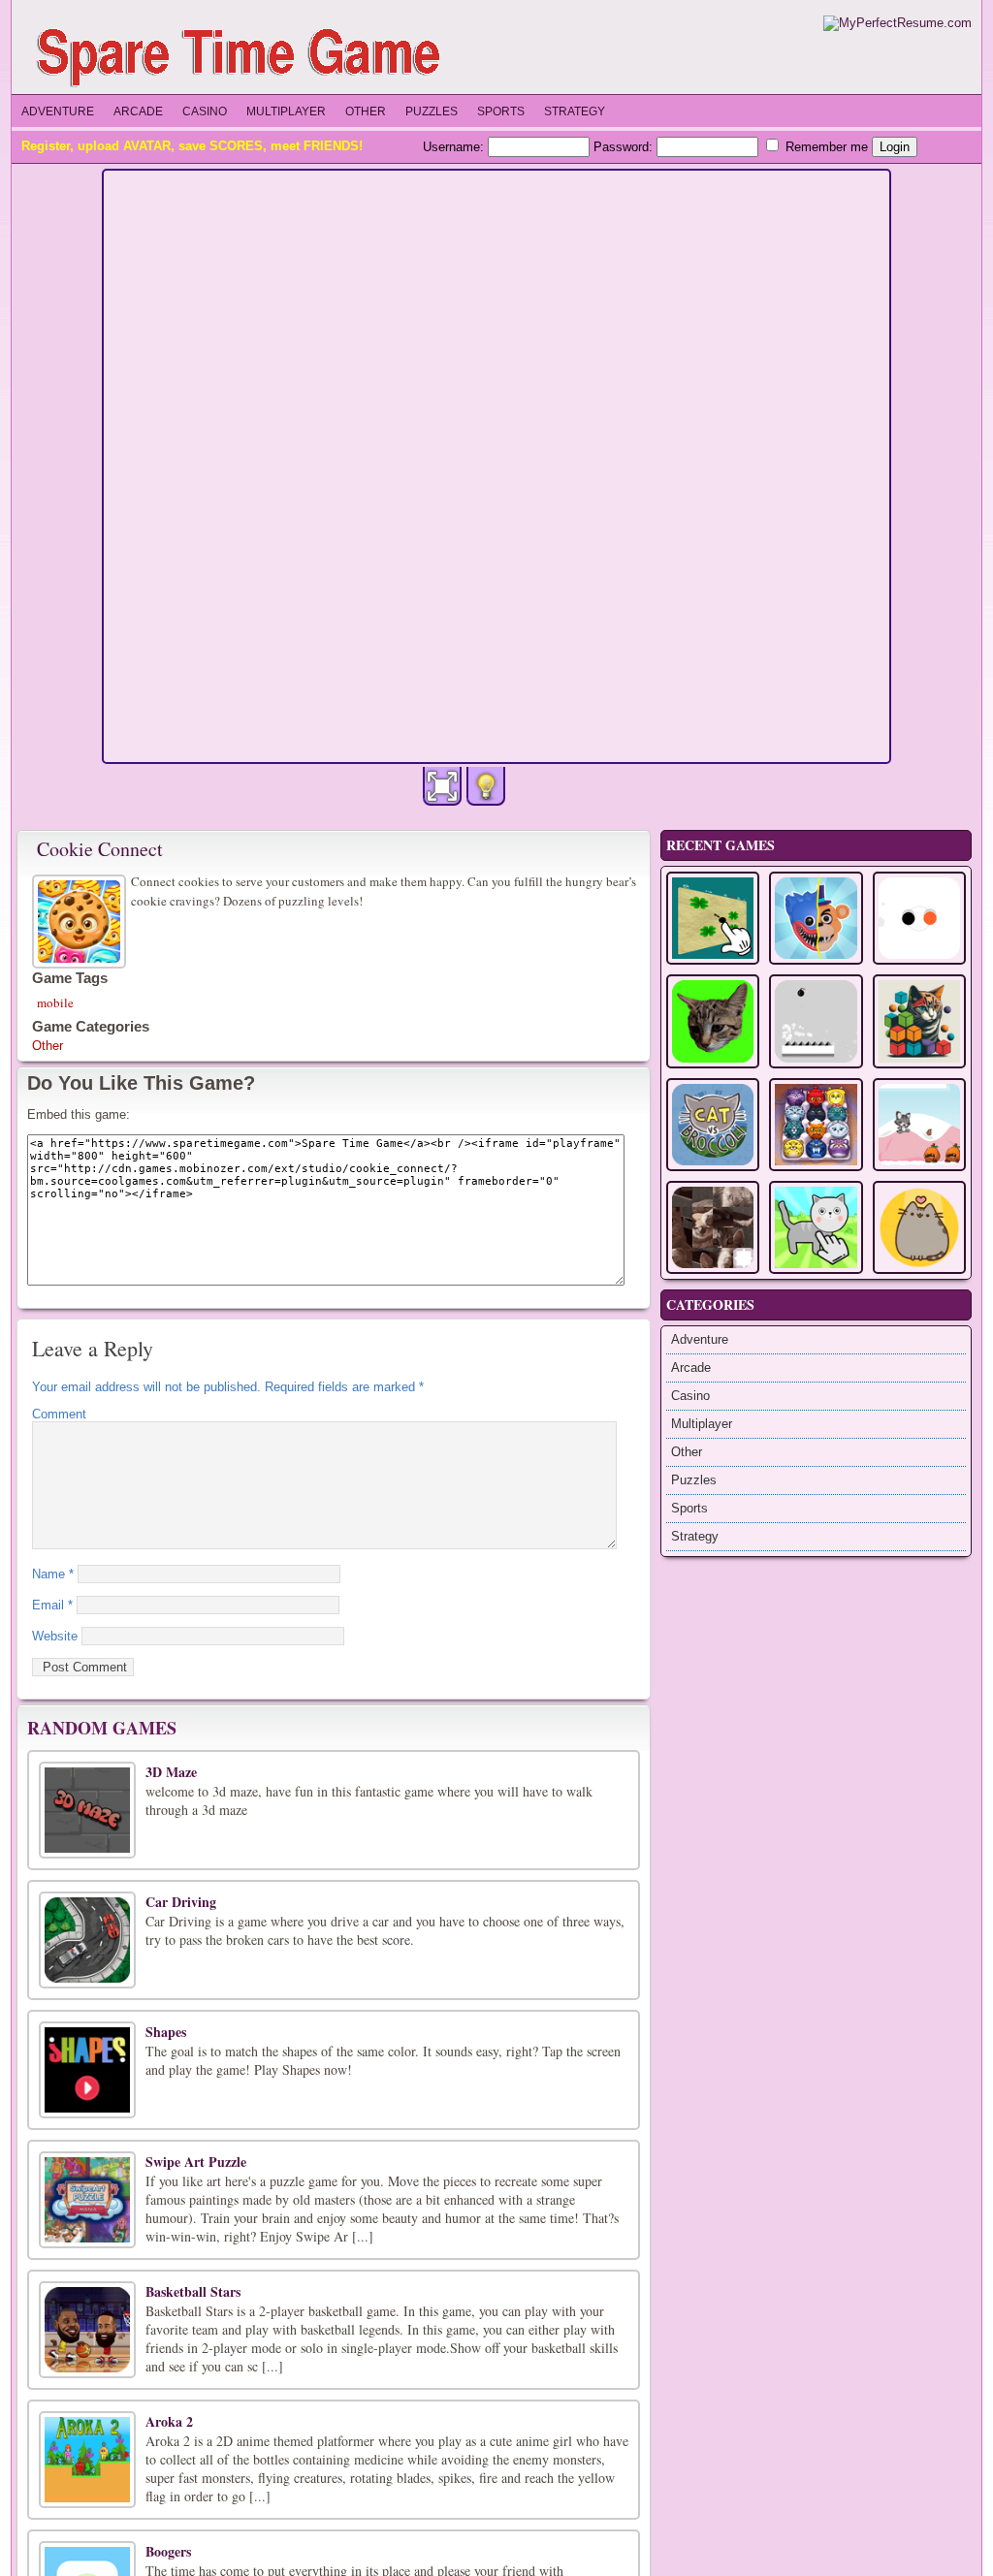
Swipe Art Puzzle (196, 2162)
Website (55, 1636)
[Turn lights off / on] (486, 786)
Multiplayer (286, 111)
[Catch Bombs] (816, 1021)
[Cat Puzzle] (713, 1227)
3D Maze (171, 1772)
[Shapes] (87, 2070)
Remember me (825, 147)
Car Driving (181, 1902)
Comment (59, 1414)
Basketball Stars (193, 2291)
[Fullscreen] (442, 786)
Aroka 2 (169, 2421)
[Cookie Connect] (81, 919)
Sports (501, 111)
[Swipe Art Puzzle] (87, 2200)
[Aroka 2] (87, 2460)
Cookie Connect (100, 849)
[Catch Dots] (919, 918)
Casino (205, 111)
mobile (55, 1002)
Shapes (166, 2032)
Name (53, 1574)
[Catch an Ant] (713, 918)
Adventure (58, 111)
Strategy (575, 111)
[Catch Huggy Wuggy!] (816, 918)
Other (366, 111)
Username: (455, 147)
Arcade (138, 111)
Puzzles (432, 111)
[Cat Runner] (919, 1125)
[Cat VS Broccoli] (713, 1125)
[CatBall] (919, 1021)
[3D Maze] (87, 1810)
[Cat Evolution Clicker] (816, 1227)
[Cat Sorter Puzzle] (816, 1125)
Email (52, 1605)
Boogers (168, 2551)
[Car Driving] (87, 1940)
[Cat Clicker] (919, 1227)
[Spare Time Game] (243, 55)
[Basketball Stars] (87, 2330)
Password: (625, 147)
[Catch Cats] (713, 1021)
